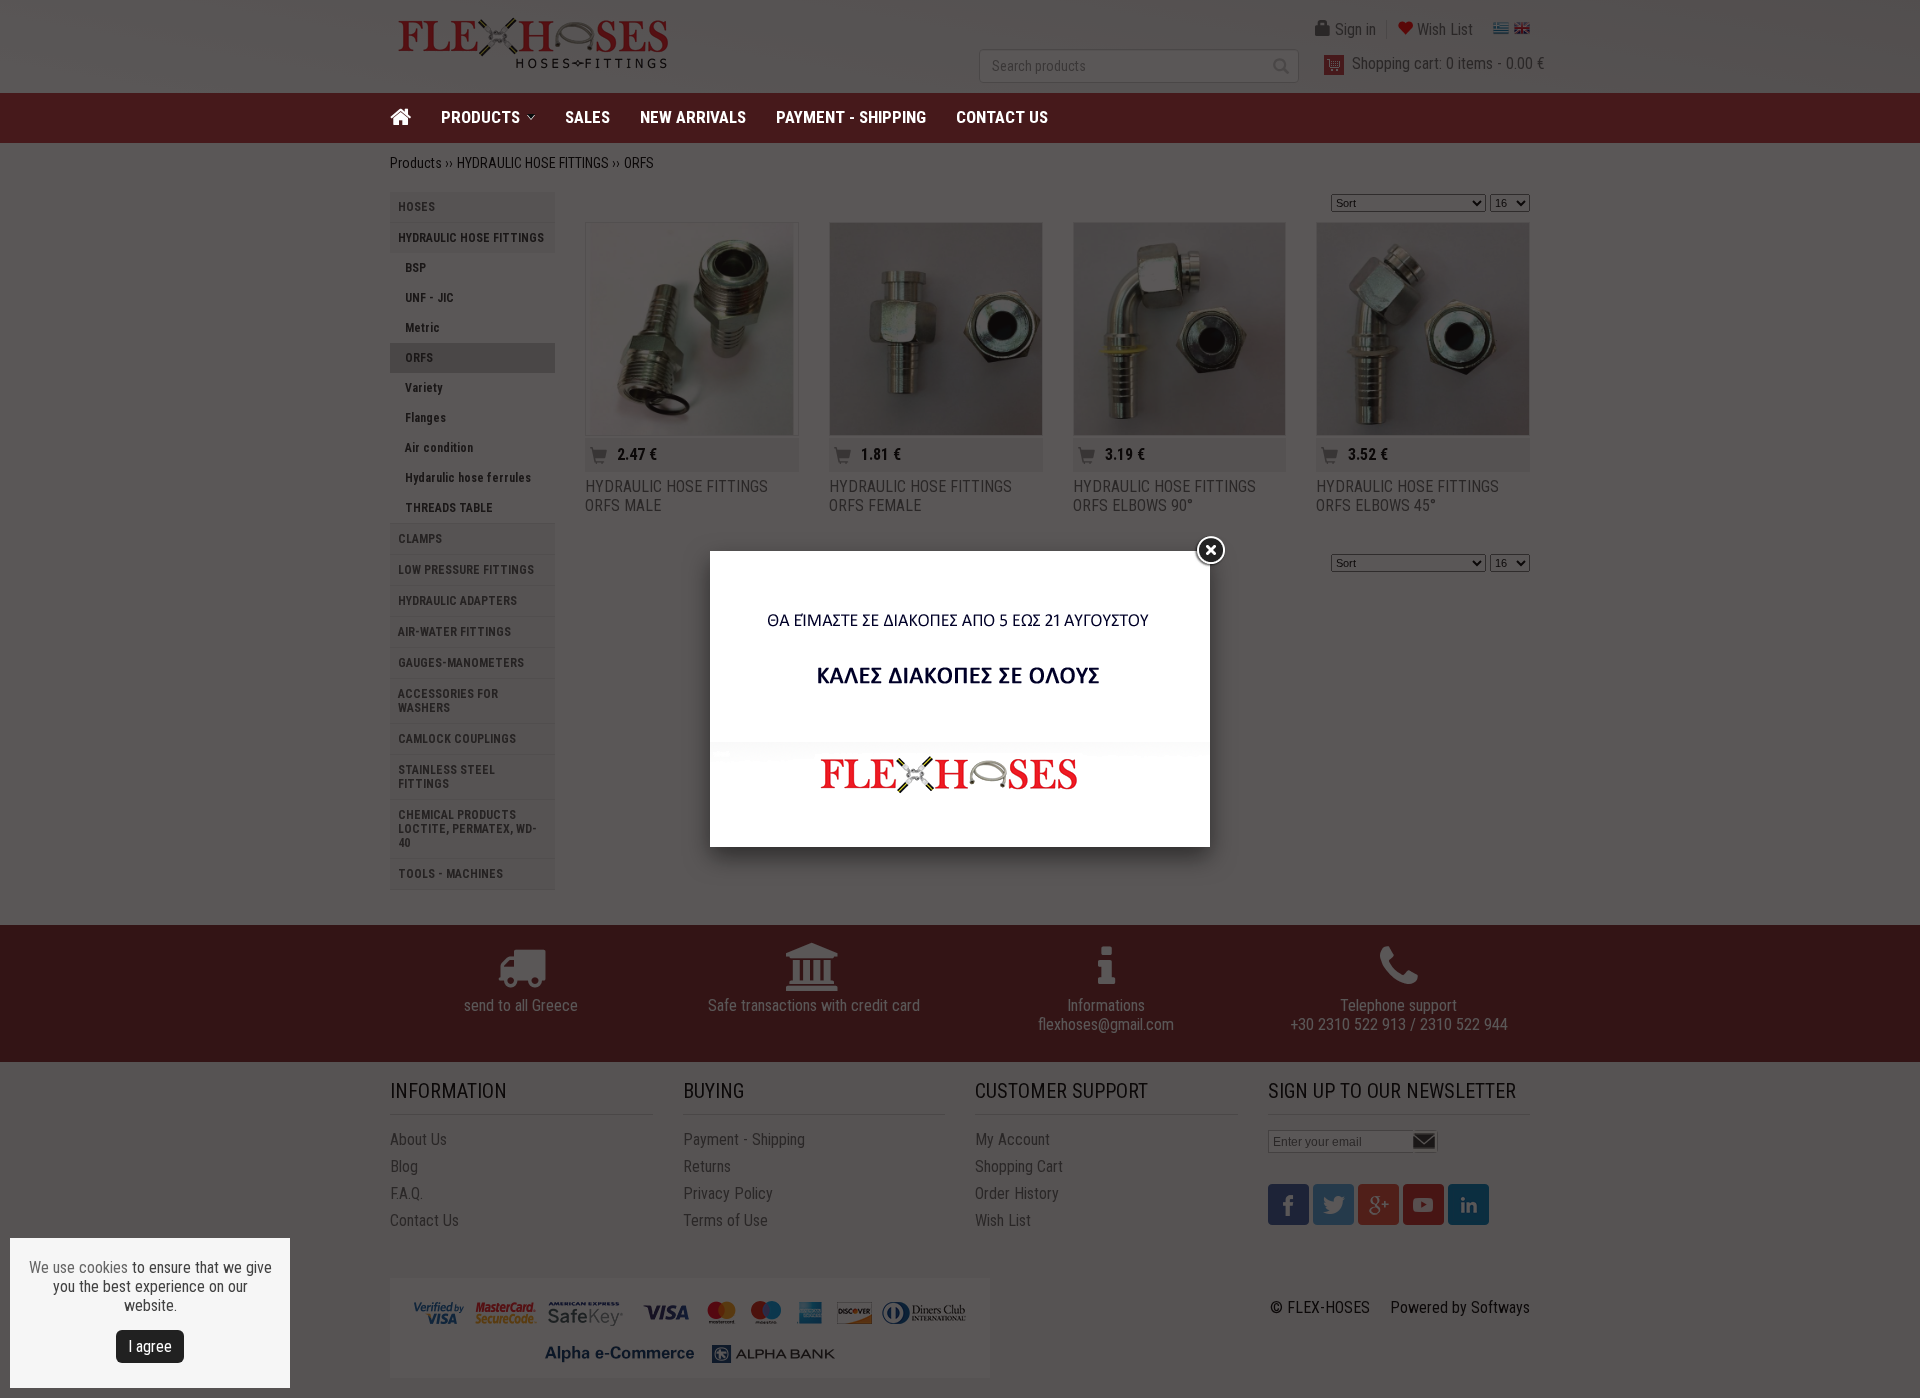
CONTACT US (1002, 117)
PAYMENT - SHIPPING (851, 117)
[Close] (1210, 551)
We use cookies (78, 1267)
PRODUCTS (480, 117)
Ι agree (150, 1346)
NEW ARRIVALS (693, 117)
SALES (587, 117)
